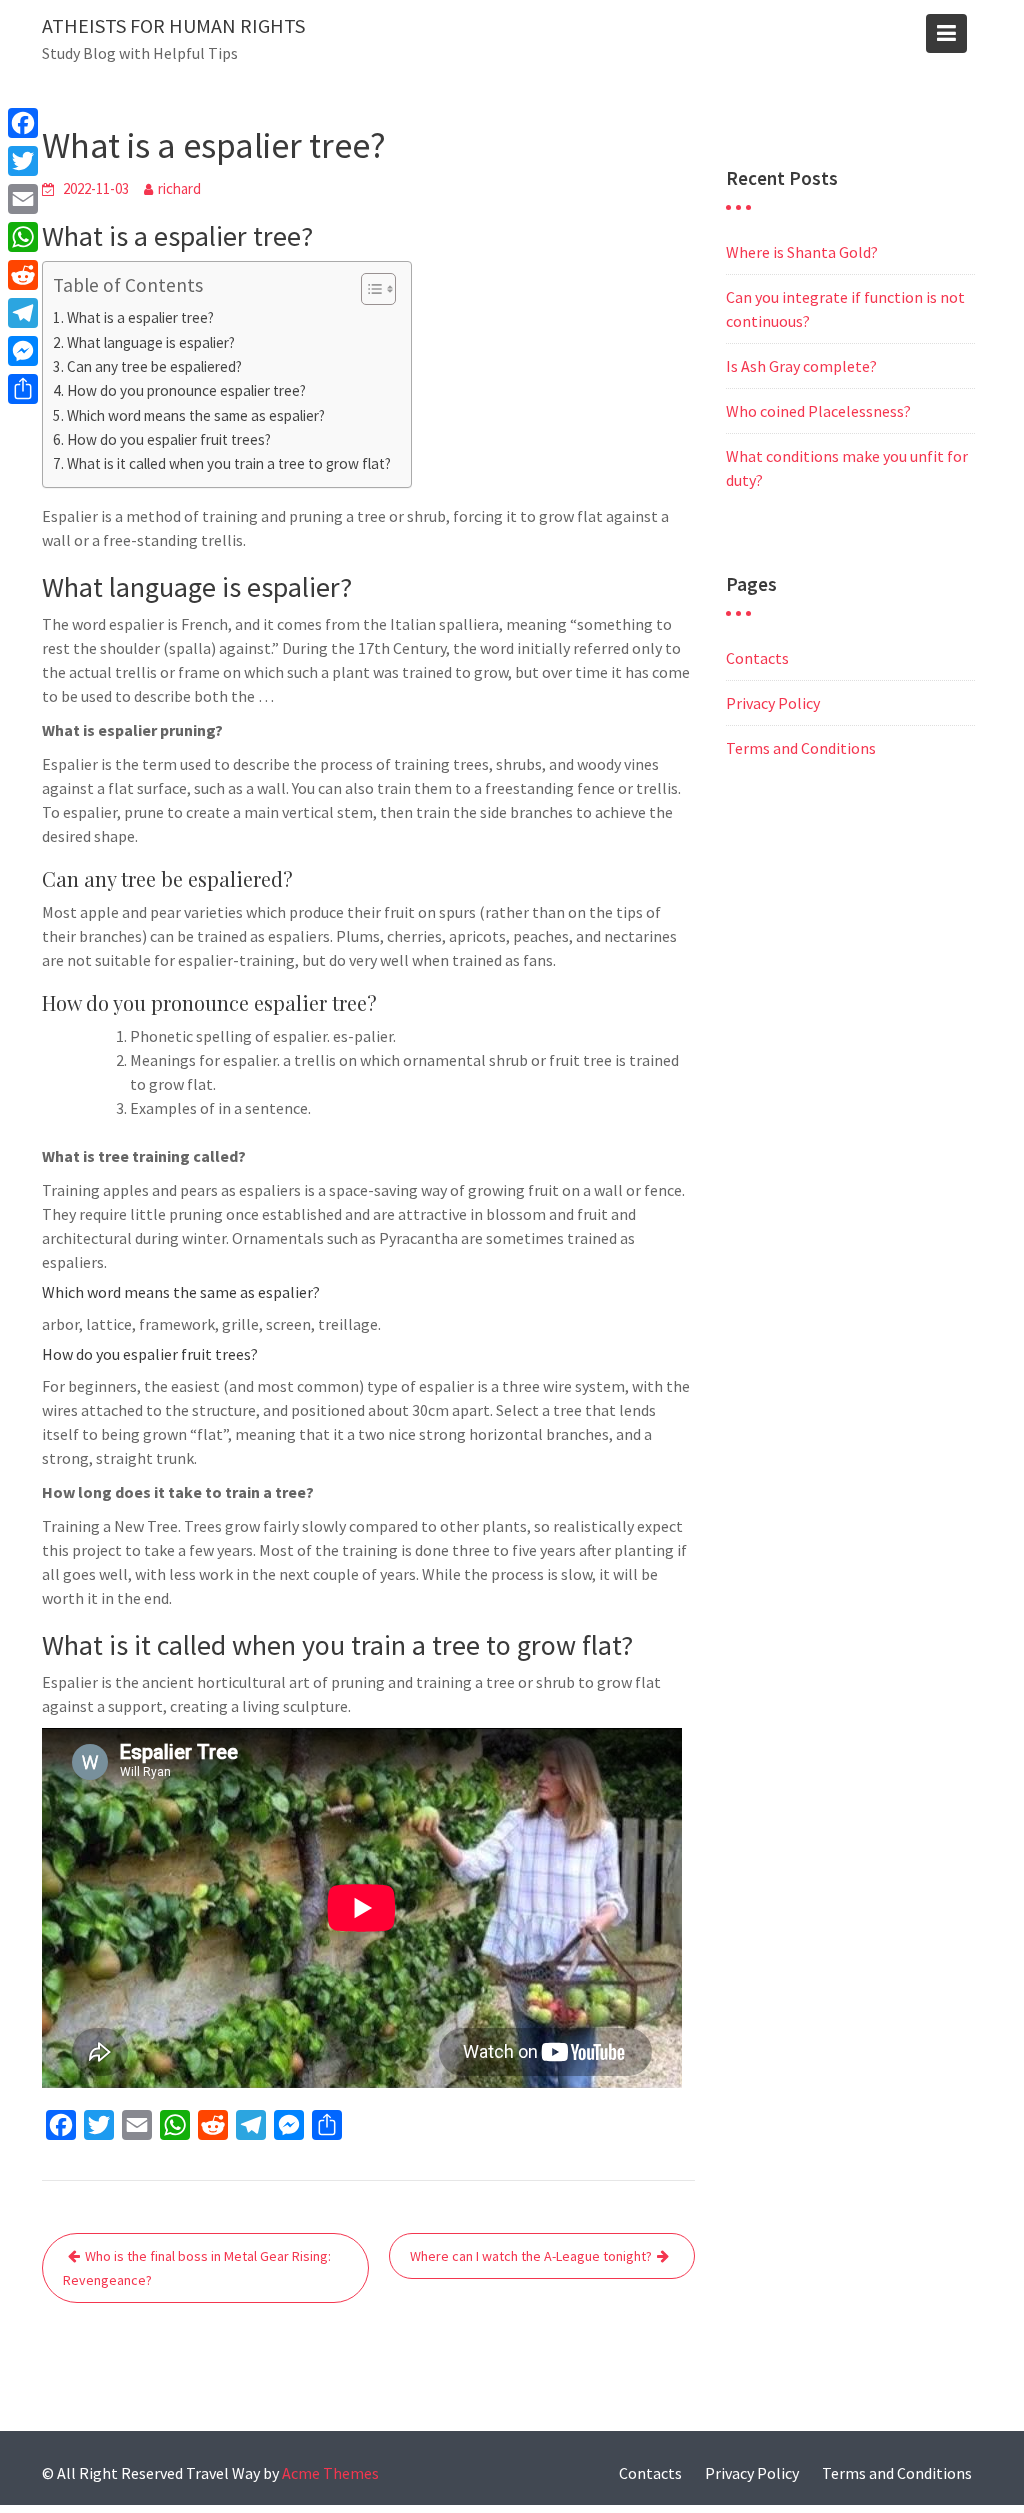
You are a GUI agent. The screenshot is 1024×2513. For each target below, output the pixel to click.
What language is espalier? (151, 342)
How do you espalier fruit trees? (169, 439)
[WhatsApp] (23, 237)
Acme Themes (330, 2473)
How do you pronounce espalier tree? (186, 390)
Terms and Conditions (801, 748)
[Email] (23, 199)
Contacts (757, 658)
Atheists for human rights (173, 25)
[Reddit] (23, 275)
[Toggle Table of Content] (368, 289)
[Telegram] (23, 313)
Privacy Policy (773, 703)
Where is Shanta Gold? (802, 252)
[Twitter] (23, 161)
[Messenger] (23, 351)
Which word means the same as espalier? (196, 415)
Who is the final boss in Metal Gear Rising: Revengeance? (197, 2268)
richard (179, 188)
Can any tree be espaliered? (154, 366)
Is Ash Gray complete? (801, 366)
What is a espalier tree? (140, 317)
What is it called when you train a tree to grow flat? (229, 463)
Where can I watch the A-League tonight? (531, 2256)
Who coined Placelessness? (818, 411)
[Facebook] (23, 123)
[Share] (23, 389)
